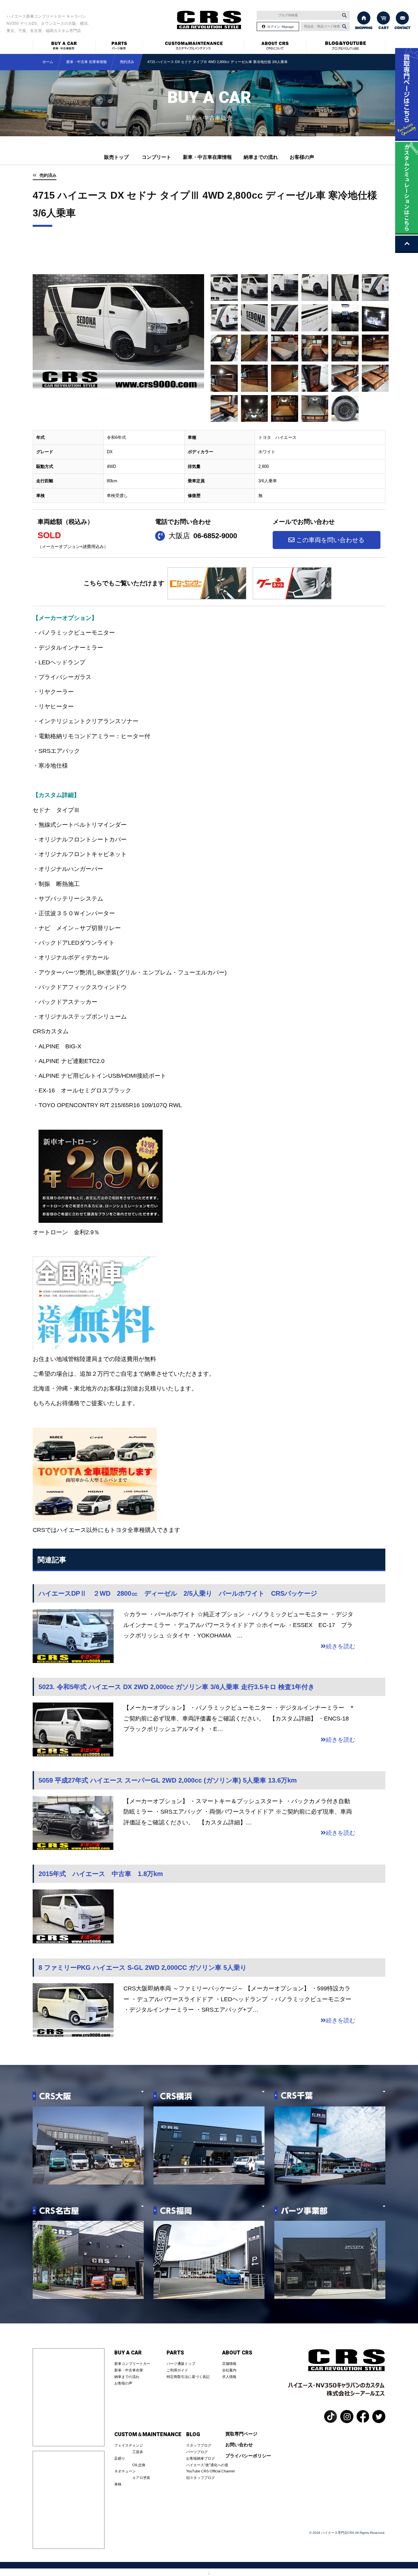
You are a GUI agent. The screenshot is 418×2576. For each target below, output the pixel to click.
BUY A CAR (128, 2353)
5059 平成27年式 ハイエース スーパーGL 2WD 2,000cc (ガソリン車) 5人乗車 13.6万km (168, 1780)
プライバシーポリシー (248, 2456)
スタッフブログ (199, 2445)
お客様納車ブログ (201, 2458)
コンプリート (156, 157)
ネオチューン (125, 2471)
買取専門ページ (241, 2434)
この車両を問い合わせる (330, 540)
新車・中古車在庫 (129, 2370)
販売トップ (116, 157)
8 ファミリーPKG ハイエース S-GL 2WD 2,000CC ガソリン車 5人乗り (143, 1968)
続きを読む (341, 1646)
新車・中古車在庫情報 (207, 157)
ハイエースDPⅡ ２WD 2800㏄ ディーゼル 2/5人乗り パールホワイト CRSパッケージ (178, 1593)
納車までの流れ (261, 157)
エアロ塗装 (141, 2478)
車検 (118, 2484)
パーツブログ (197, 2452)
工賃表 (138, 2452)
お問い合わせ (239, 2445)
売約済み (48, 175)
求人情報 (229, 2377)
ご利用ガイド (177, 2370)
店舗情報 (229, 2364)
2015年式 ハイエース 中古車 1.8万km (101, 1874)
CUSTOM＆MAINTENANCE (148, 2435)
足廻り (120, 2458)
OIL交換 (139, 2465)
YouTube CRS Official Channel (210, 2471)
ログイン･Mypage (281, 27)
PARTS (175, 2353)
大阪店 (203, 536)
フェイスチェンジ (129, 2445)
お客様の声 (302, 157)
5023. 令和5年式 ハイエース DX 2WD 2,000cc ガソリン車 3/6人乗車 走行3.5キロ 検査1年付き (177, 1687)
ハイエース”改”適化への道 (207, 2465)
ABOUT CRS (237, 2353)
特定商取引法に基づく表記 (188, 2377)
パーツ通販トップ (181, 2364)
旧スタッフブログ (201, 2478)
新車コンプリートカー (132, 2364)
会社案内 (229, 2370)
